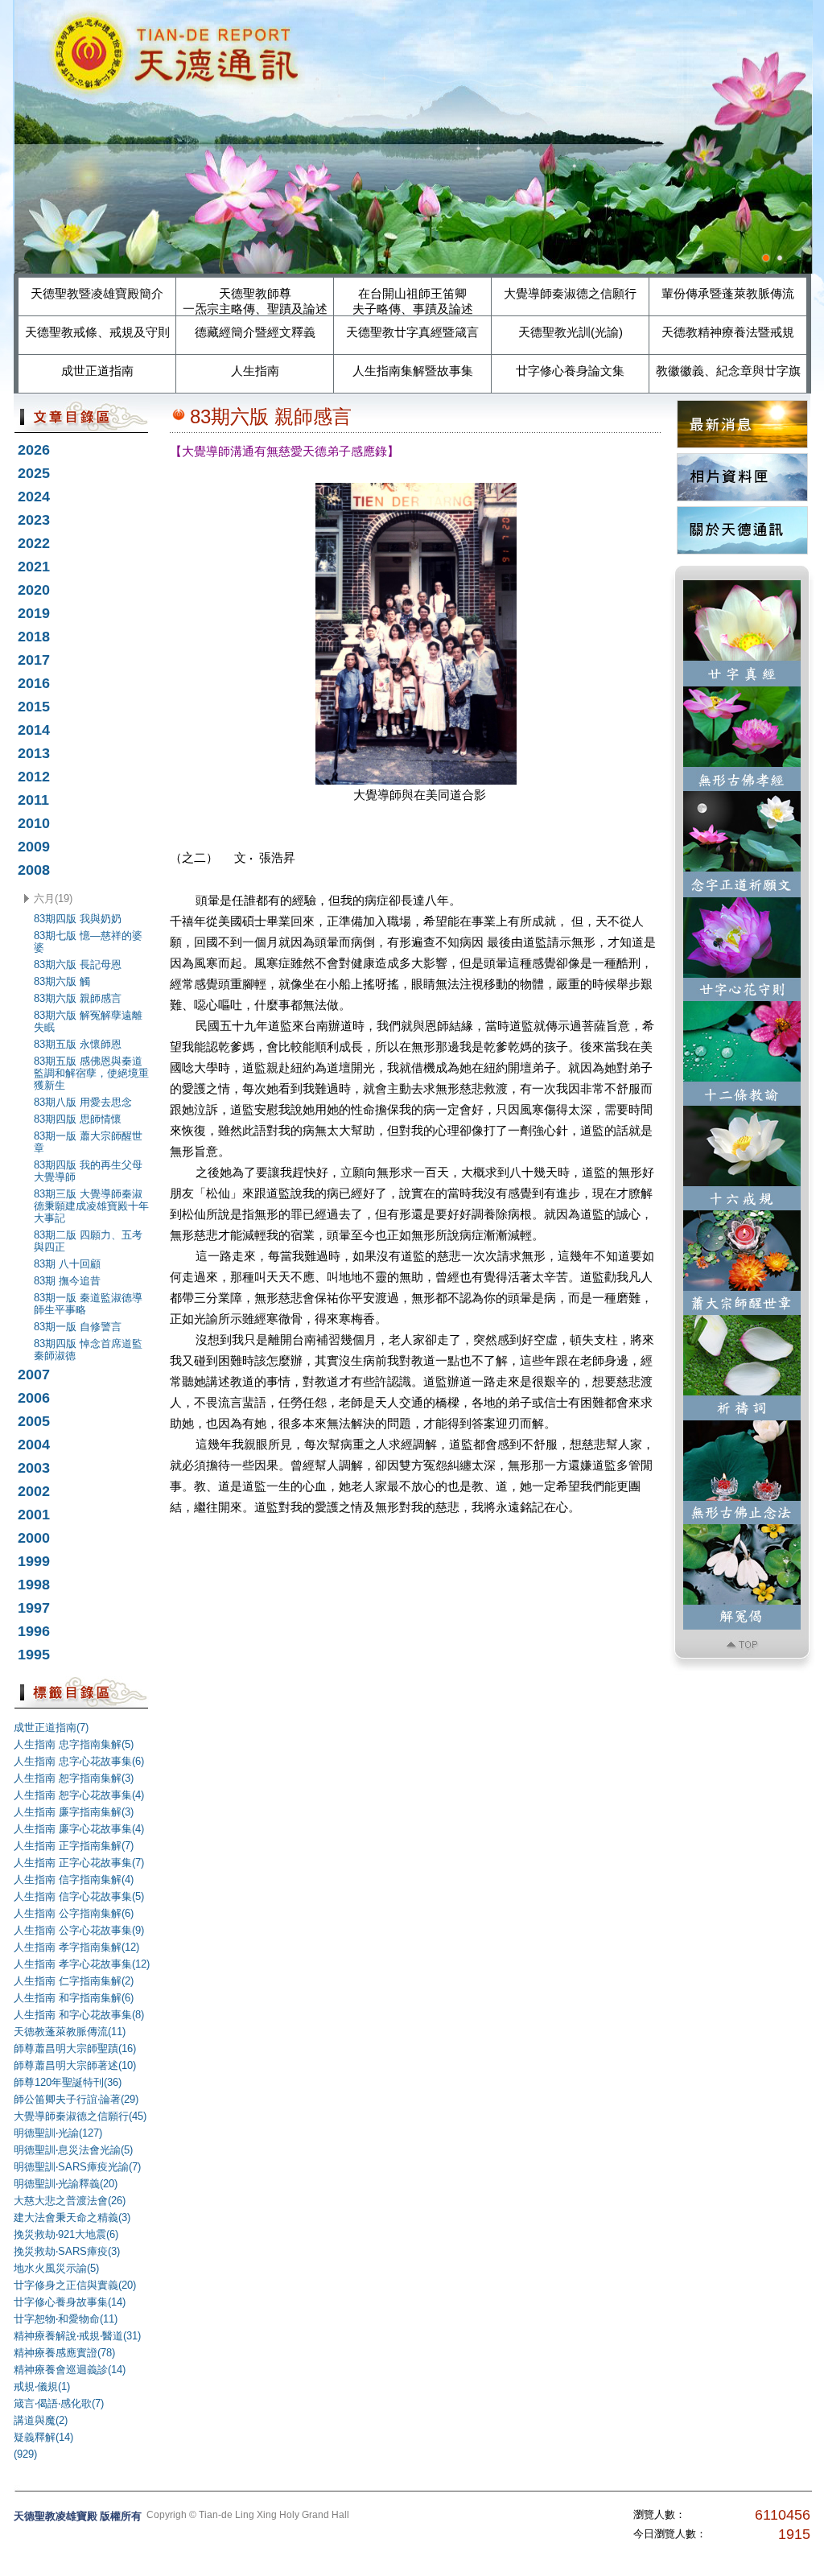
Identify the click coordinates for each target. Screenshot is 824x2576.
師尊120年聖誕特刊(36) (68, 2082)
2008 (34, 870)
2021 (34, 567)
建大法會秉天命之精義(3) (72, 2217)
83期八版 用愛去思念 (83, 1102)
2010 (34, 823)
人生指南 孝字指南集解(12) (76, 1947)
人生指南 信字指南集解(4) (74, 1879)
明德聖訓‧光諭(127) (58, 2133)
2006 (34, 1398)
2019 (34, 613)
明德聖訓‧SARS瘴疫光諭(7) (77, 2167)
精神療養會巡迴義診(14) (70, 2370)
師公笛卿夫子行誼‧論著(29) (76, 2099)
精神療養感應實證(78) (64, 2353)
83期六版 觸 (62, 981)
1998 (34, 1585)
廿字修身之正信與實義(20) (75, 2285)
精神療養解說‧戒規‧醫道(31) (77, 2336)
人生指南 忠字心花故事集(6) (79, 1761)
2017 (34, 660)
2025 (34, 473)
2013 (34, 753)
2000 (34, 1538)
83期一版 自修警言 (78, 1327)
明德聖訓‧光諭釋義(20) (66, 2184)
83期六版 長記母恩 (78, 964)
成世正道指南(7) (51, 1727)
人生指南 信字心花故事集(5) (79, 1896)
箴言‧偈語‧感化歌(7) (59, 2403)
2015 (34, 707)
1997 (34, 1608)
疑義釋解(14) (43, 2437)
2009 (34, 847)
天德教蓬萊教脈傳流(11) (70, 2032)
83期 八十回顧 (67, 1264)
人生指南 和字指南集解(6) (74, 1998)
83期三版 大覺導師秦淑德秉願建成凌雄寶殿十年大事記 (91, 1206)
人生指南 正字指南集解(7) (74, 1846)
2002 (34, 1491)
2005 (34, 1421)
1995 (34, 1655)
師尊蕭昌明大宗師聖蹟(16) (75, 2048)
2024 (34, 497)
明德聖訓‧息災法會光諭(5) (73, 2150)
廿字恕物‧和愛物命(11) (66, 2319)
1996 (34, 1631)
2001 (34, 1515)
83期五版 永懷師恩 (78, 1044)
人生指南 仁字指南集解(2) (74, 1981)
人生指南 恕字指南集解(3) (74, 1778)
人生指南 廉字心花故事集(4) (79, 1829)
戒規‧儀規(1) (42, 2386)
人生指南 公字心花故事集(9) (79, 1930)
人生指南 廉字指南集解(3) (74, 1812)
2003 (34, 1468)
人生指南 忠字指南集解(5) (74, 1744)
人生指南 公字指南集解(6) (74, 1913)
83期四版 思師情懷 (78, 1119)
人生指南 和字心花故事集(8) (79, 2015)
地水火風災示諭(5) (56, 2268)
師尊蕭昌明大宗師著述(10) (75, 2065)
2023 (34, 520)
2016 (34, 683)
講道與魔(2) (41, 2420)
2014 (34, 730)
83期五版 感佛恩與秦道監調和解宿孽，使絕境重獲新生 (91, 1073)
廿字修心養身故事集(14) (70, 2302)
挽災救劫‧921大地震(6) (66, 2234)
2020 (34, 590)
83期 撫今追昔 (67, 1281)
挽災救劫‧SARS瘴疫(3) (67, 2251)
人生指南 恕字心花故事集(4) (79, 1795)
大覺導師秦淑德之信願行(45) (80, 2116)
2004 (34, 1445)
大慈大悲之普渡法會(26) (70, 2201)
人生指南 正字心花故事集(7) (79, 1863)
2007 (34, 1375)
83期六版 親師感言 (78, 998)
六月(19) (53, 899)
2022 (34, 543)
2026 (34, 450)
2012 (34, 777)
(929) (25, 2454)
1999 (34, 1561)
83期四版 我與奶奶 (78, 919)
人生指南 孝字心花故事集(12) (82, 1964)
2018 (34, 637)
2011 (33, 800)
